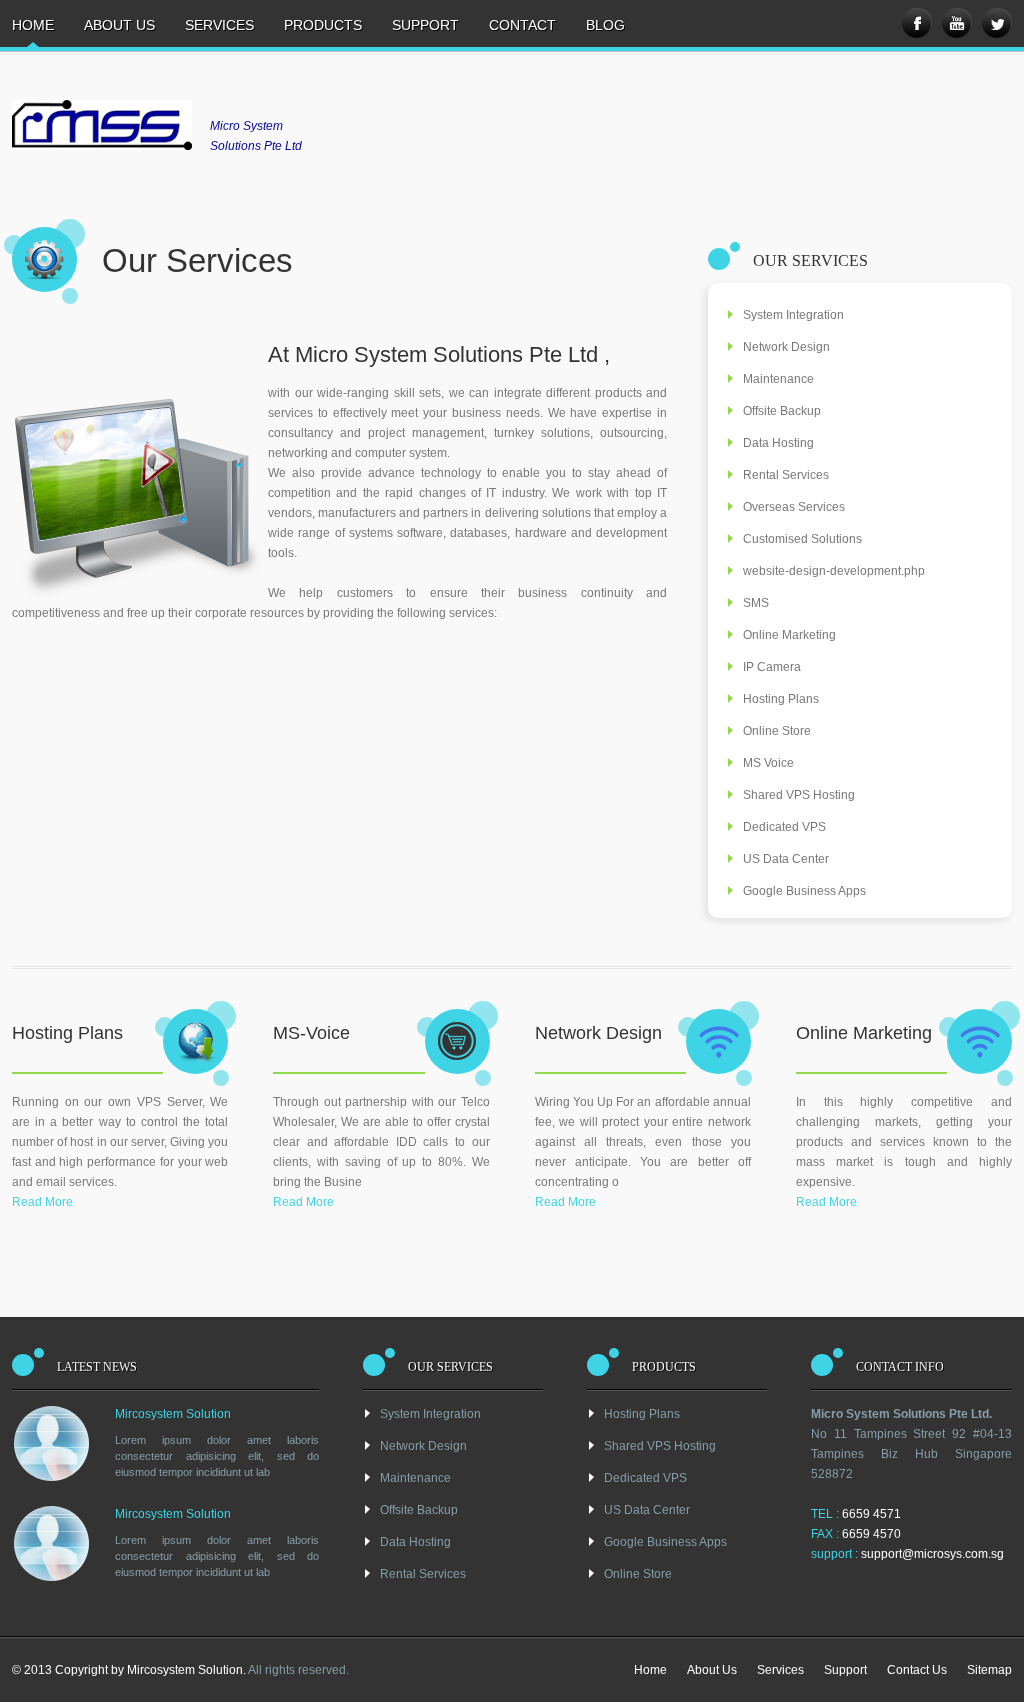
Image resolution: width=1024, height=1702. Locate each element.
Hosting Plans (781, 699)
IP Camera (772, 667)
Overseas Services (794, 507)
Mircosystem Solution (173, 1414)
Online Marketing (789, 635)
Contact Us (917, 1670)
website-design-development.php (834, 571)
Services (219, 25)
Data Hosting (778, 443)
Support (425, 25)
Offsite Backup (782, 411)
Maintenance (778, 379)
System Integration (793, 315)
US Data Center (786, 859)
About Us (119, 25)
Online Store (777, 731)
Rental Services (786, 475)
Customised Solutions (802, 539)
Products (323, 25)
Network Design (786, 347)
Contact (522, 25)
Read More (42, 1202)
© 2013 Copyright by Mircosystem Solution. (129, 1670)
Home (33, 25)
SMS (756, 603)
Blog (605, 25)
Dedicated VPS (784, 827)
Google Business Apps (804, 891)
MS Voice (768, 763)
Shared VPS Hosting (799, 795)
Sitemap (989, 1670)
